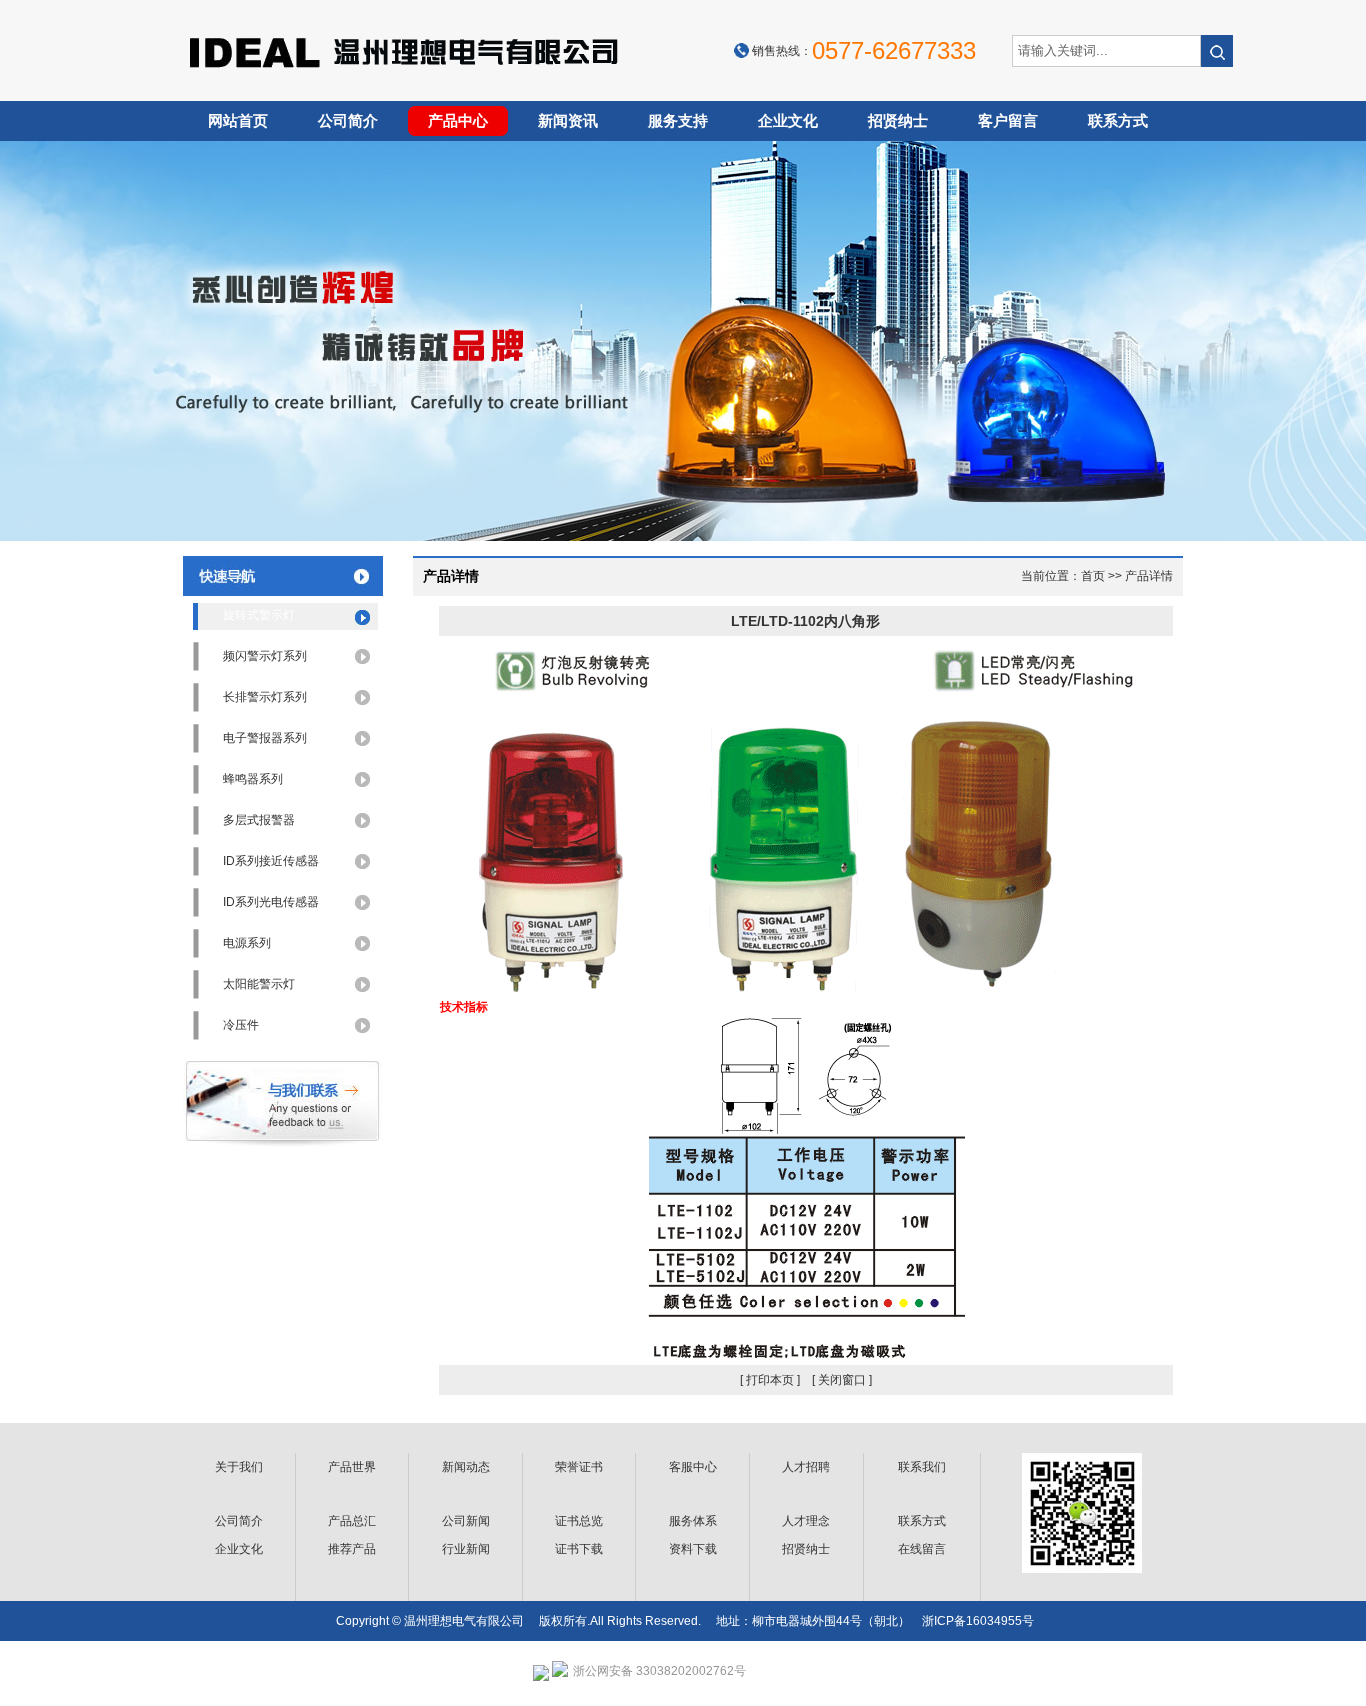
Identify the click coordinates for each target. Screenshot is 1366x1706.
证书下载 (579, 1549)
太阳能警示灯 (259, 984)
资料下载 (693, 1549)
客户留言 (1008, 120)
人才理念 (806, 1521)
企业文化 (788, 120)
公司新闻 (466, 1521)
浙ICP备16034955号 (978, 1621)
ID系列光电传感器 (271, 902)
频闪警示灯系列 (265, 656)
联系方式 (1118, 120)
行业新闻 (466, 1549)
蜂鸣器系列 (253, 779)
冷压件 (241, 1025)
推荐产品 (352, 1549)
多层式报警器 (259, 820)
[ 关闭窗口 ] (842, 1380)
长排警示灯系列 (265, 697)
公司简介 (348, 120)
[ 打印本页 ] (770, 1380)
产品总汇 (352, 1521)
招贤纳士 (898, 120)
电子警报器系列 (265, 738)
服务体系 (693, 1521)
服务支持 (678, 120)
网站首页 (238, 120)
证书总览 (579, 1521)
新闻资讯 (568, 120)
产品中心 (458, 120)
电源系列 (247, 943)
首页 (1093, 576)
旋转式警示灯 (259, 615)
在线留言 (922, 1549)
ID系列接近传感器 (271, 861)
